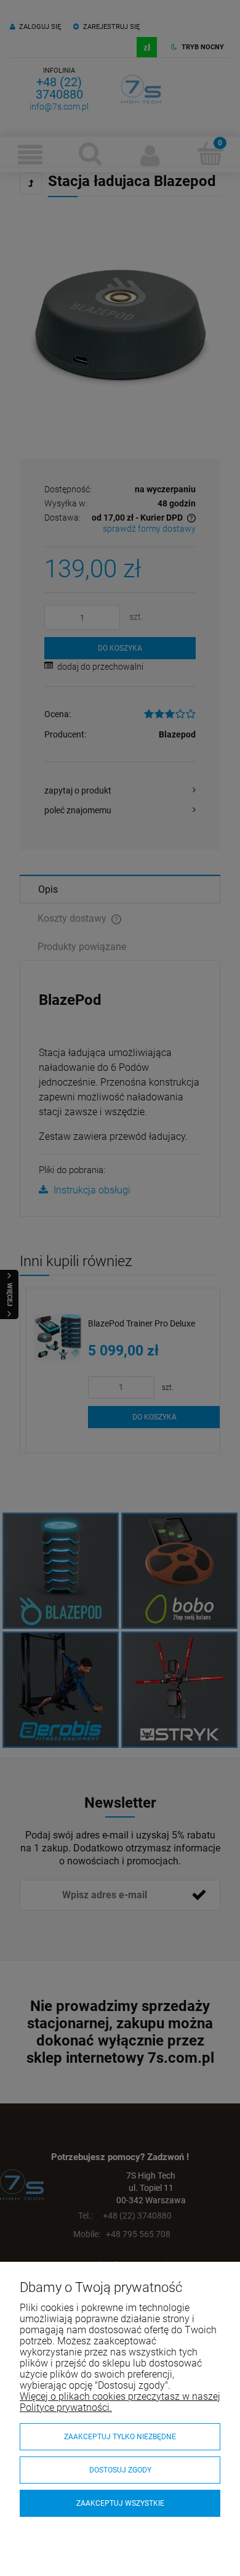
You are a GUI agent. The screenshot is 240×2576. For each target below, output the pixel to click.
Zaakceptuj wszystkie (120, 2503)
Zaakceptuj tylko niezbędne (120, 2437)
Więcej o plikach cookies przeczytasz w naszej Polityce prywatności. (120, 2402)
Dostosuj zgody (120, 2470)
